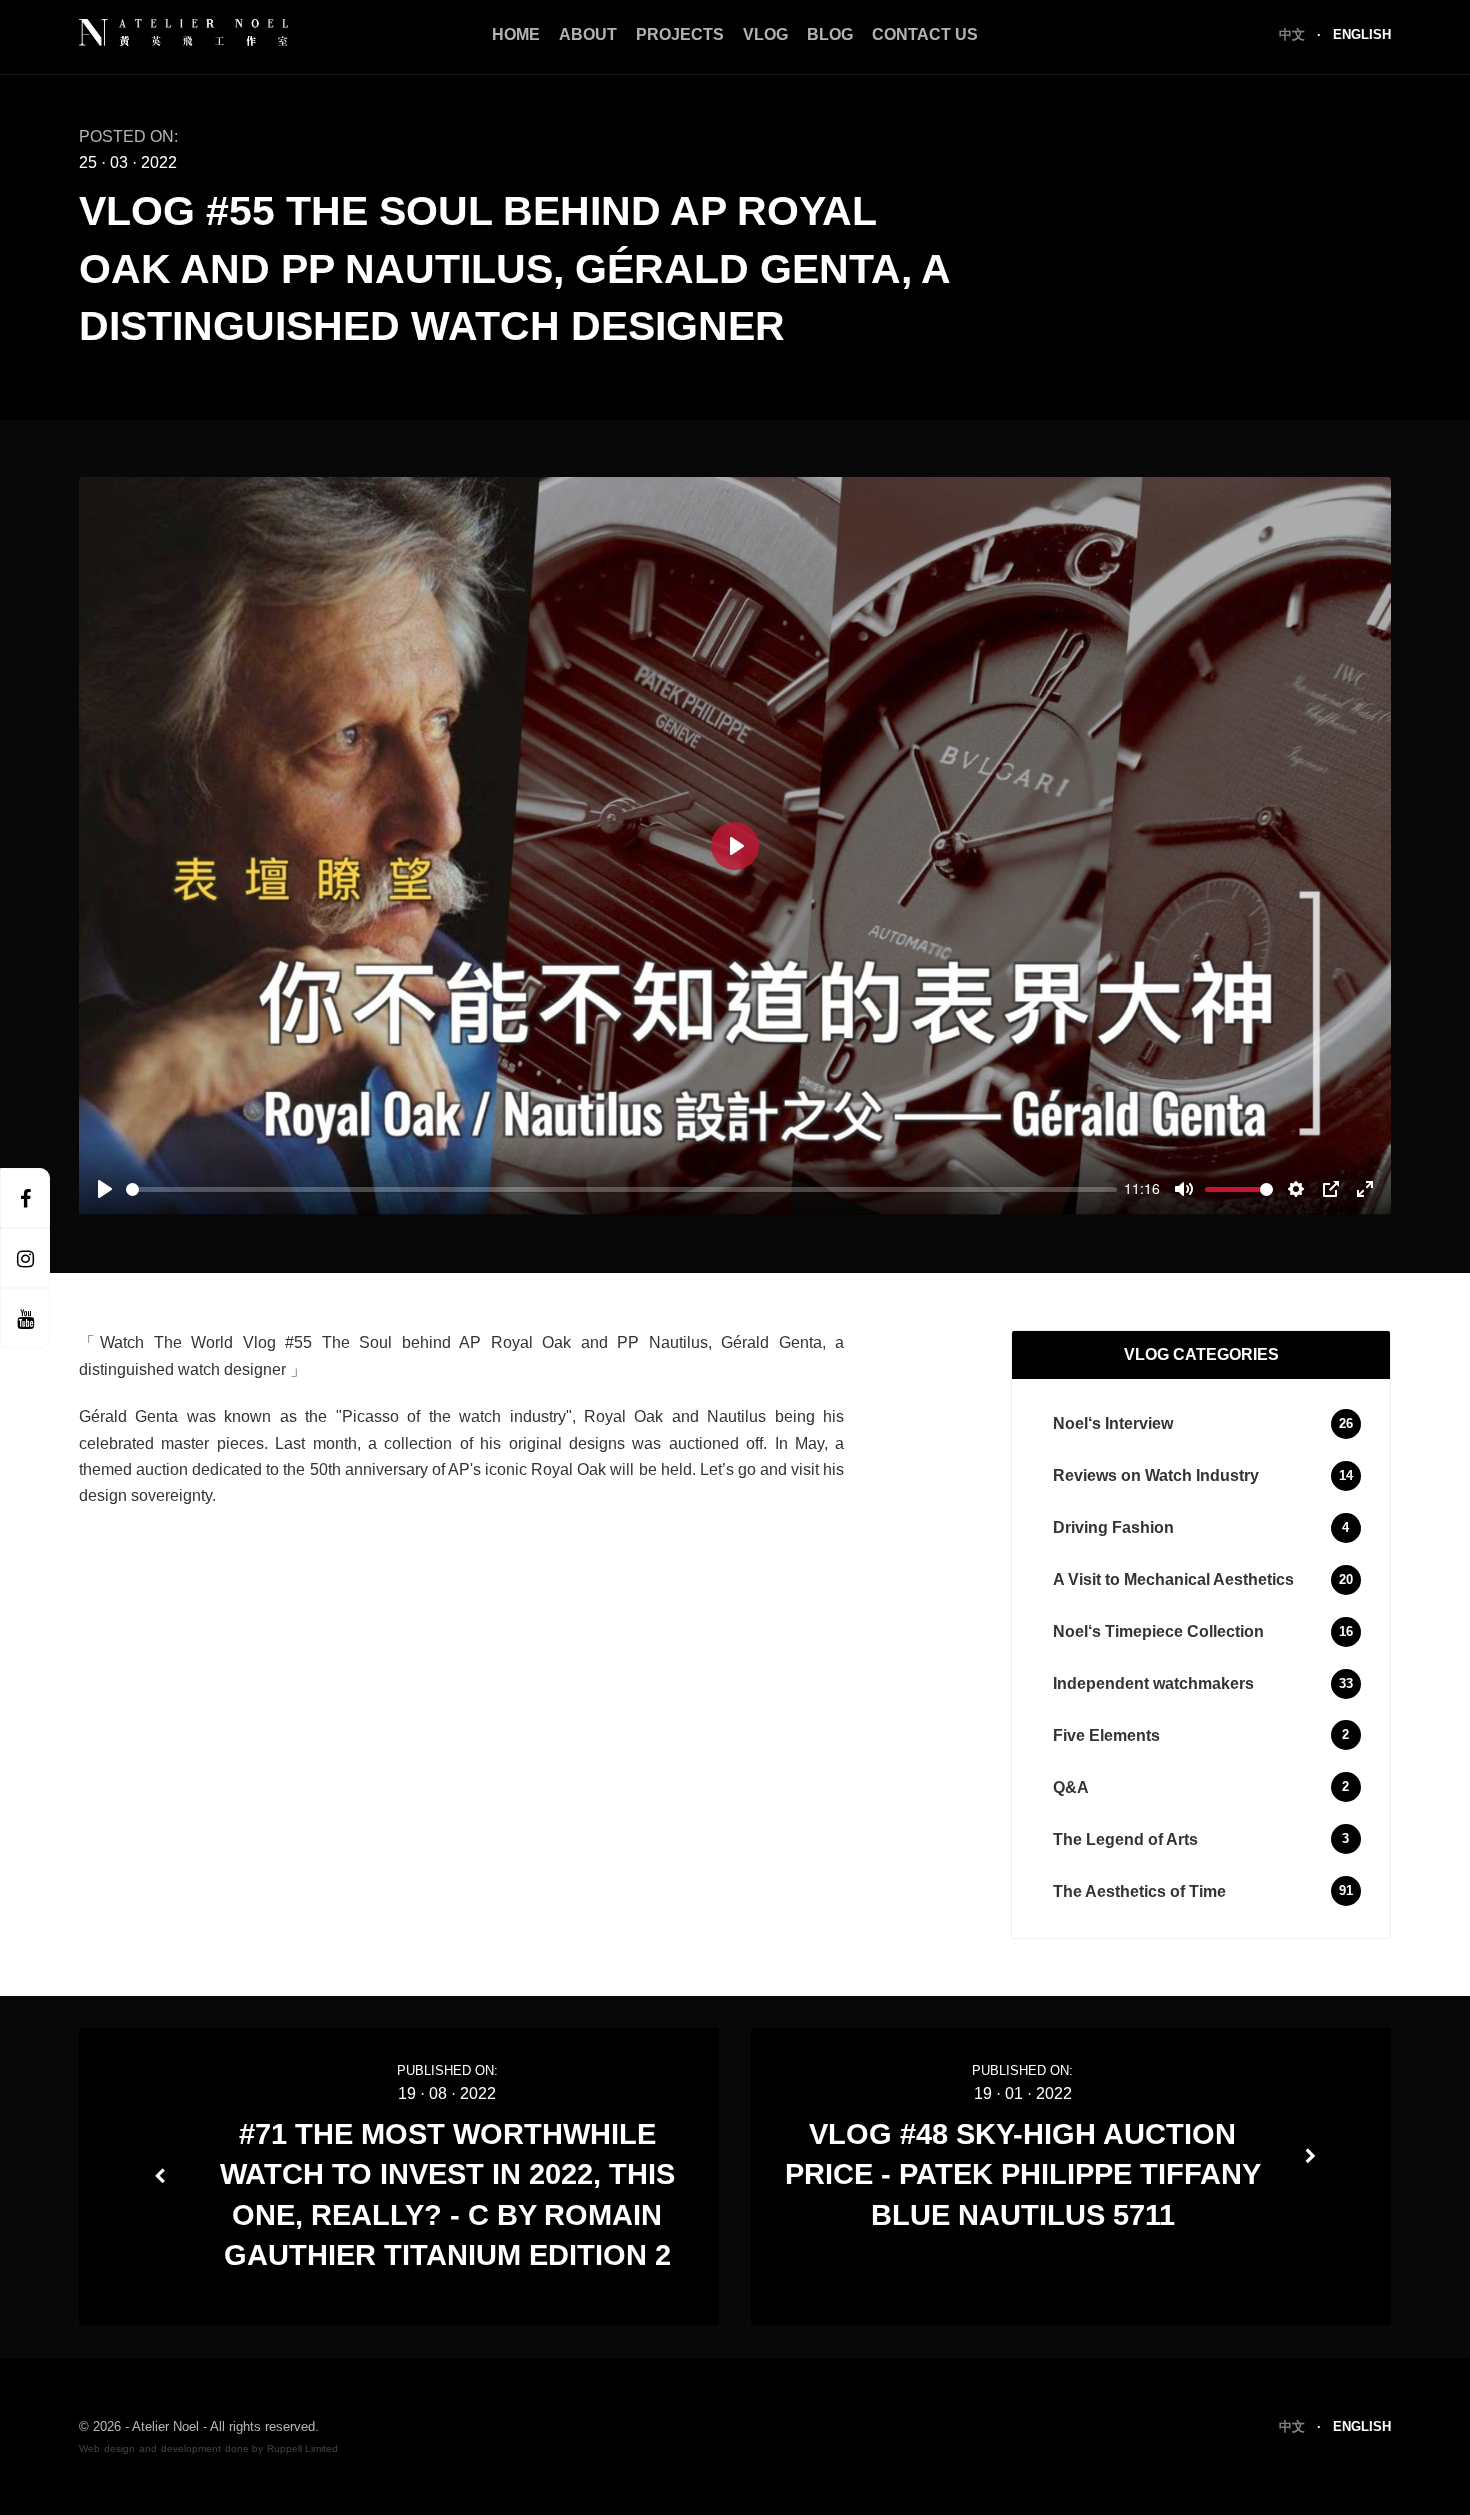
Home (516, 34)
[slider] (621, 1189)
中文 (1294, 34)
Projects (680, 34)
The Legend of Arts (1125, 1839)
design (119, 2448)
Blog (830, 34)
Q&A (1071, 1787)
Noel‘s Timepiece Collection (1158, 1631)
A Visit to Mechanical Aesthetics (1173, 1579)
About (588, 34)
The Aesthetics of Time (1139, 1891)
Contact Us (925, 34)
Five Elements (1106, 1735)
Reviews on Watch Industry (1156, 1475)
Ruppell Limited (302, 2448)
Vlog (765, 34)
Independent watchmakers (1153, 1683)
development (191, 2448)
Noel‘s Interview (1113, 1423)
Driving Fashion (1113, 1527)
